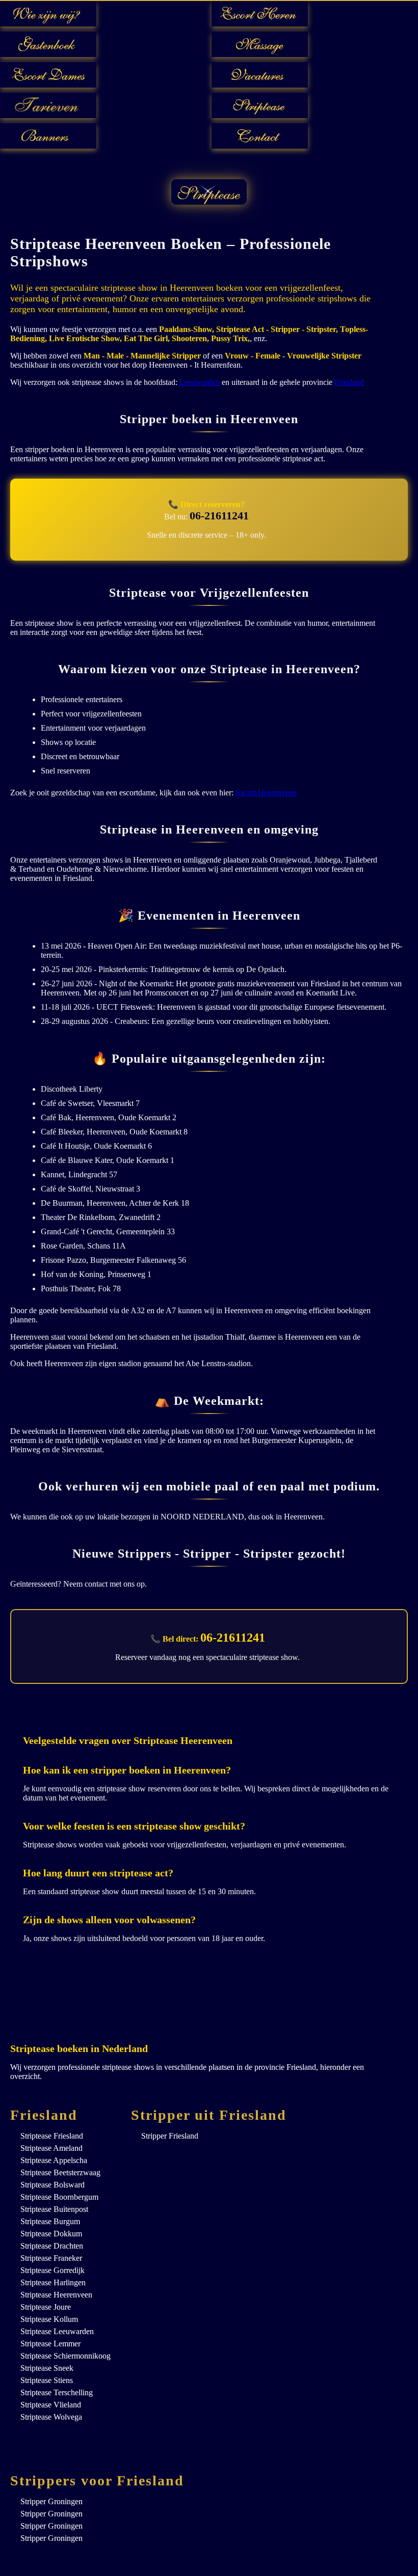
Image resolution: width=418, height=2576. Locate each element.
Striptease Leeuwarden (57, 2331)
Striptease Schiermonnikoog (66, 2356)
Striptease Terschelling (57, 2392)
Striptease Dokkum (51, 2234)
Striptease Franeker (51, 2258)
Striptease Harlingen (53, 2282)
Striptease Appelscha (54, 2160)
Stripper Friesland (170, 2136)
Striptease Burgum (50, 2221)
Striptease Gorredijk (53, 2270)
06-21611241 (219, 516)
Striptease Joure (46, 2307)
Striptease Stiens (47, 2380)
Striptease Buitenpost (54, 2209)
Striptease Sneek (47, 2368)
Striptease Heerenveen (56, 2295)
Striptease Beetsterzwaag (60, 2172)
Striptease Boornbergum (59, 2197)
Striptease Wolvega (51, 2417)
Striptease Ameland (51, 2148)
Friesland (349, 382)
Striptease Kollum (49, 2319)
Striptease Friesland (52, 2136)
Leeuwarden (200, 382)
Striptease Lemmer (50, 2344)
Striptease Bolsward (53, 2185)
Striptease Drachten (52, 2246)
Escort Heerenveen (266, 793)
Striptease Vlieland (51, 2405)
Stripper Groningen (51, 2501)
